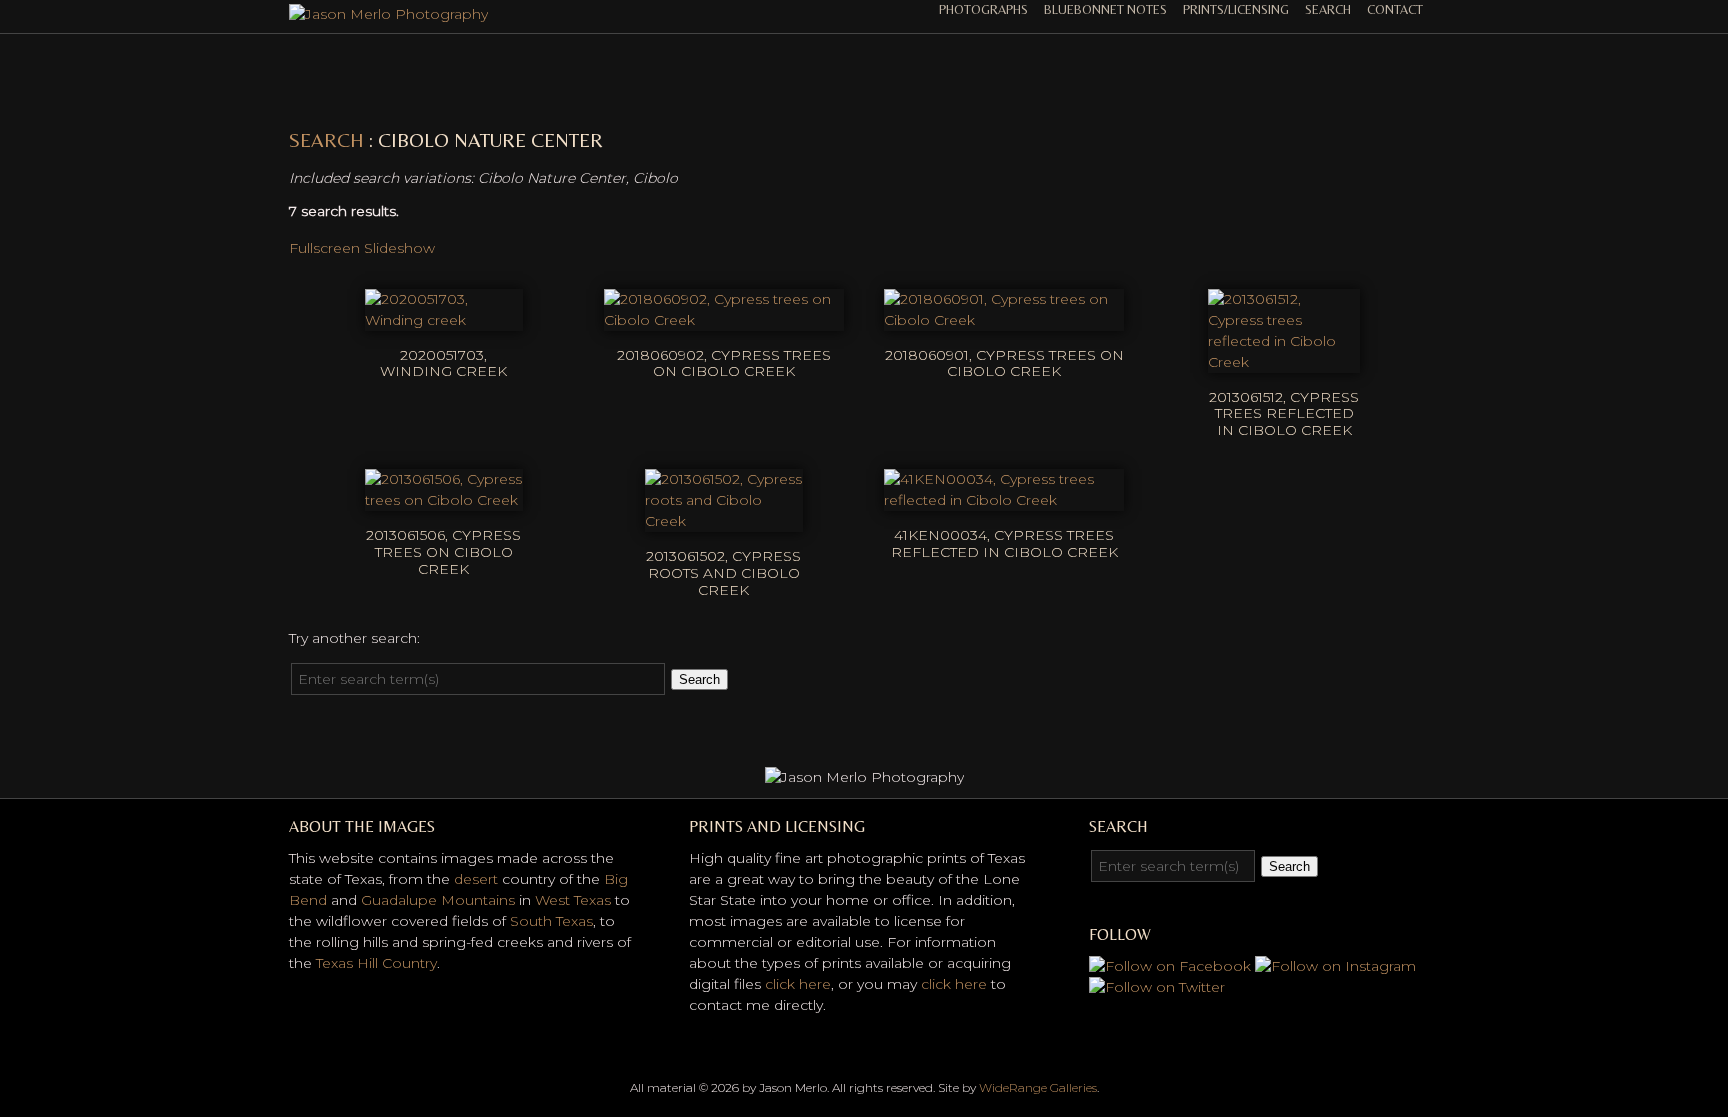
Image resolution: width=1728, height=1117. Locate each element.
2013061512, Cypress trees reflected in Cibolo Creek (1284, 414)
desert (476, 879)
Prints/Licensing (1236, 9)
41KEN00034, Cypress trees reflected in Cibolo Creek (1004, 543)
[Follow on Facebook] (1170, 966)
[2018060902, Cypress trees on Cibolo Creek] (724, 320)
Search (1328, 9)
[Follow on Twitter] (1157, 987)
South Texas (551, 921)
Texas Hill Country (376, 963)
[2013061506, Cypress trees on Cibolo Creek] (444, 500)
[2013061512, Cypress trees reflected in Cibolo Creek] (1283, 362)
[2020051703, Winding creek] (444, 320)
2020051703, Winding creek (443, 363)
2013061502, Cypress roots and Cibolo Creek (723, 573)
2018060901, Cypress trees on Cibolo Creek (1004, 363)
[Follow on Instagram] (1335, 966)
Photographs (983, 9)
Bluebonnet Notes (1105, 9)
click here (798, 984)
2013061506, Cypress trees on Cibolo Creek (443, 552)
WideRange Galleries (1038, 1087)
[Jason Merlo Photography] (388, 14)
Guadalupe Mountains (438, 900)
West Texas (573, 900)
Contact (1395, 9)
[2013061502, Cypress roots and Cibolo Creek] (724, 521)
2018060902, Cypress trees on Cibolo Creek (724, 363)
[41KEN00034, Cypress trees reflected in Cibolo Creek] (1004, 500)
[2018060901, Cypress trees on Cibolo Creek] (1004, 320)
